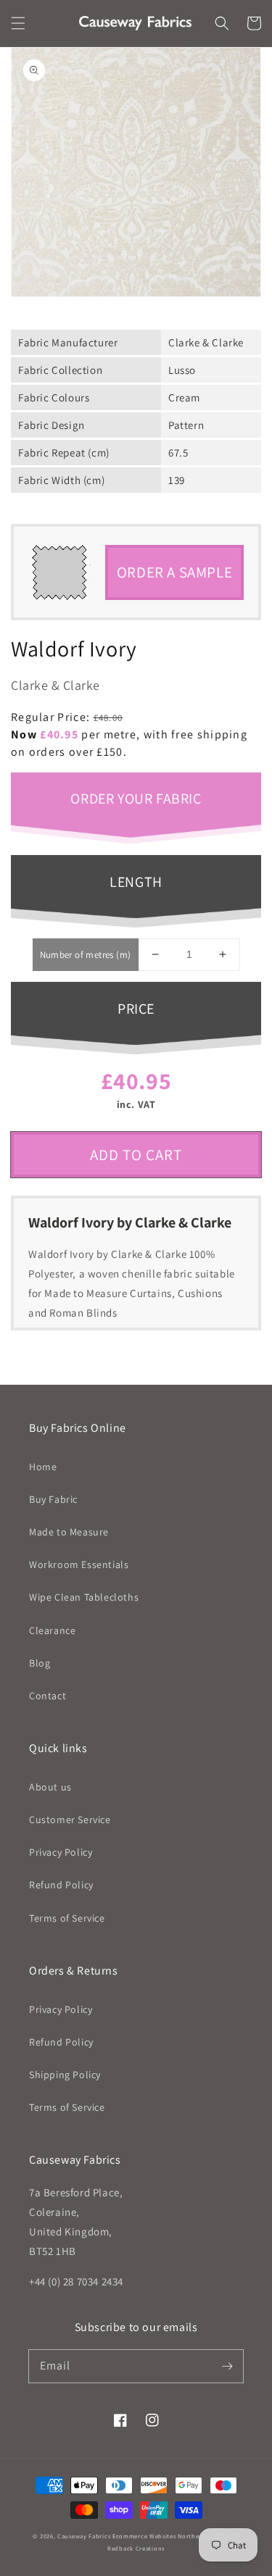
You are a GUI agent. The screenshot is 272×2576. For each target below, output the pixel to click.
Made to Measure (69, 1532)
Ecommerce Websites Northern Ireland (171, 2536)
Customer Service (70, 1820)
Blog (40, 1663)
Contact (48, 1696)
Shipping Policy (65, 2075)
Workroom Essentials (79, 1564)
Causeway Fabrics (84, 2536)
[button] (18, 23)
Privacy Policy (61, 1852)
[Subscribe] (227, 2366)
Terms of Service (67, 1918)
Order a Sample (174, 572)
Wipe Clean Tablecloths (84, 1597)
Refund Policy (61, 1885)
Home (43, 1467)
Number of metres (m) (86, 955)
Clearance (52, 1630)
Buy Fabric (53, 1499)
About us (50, 1787)
